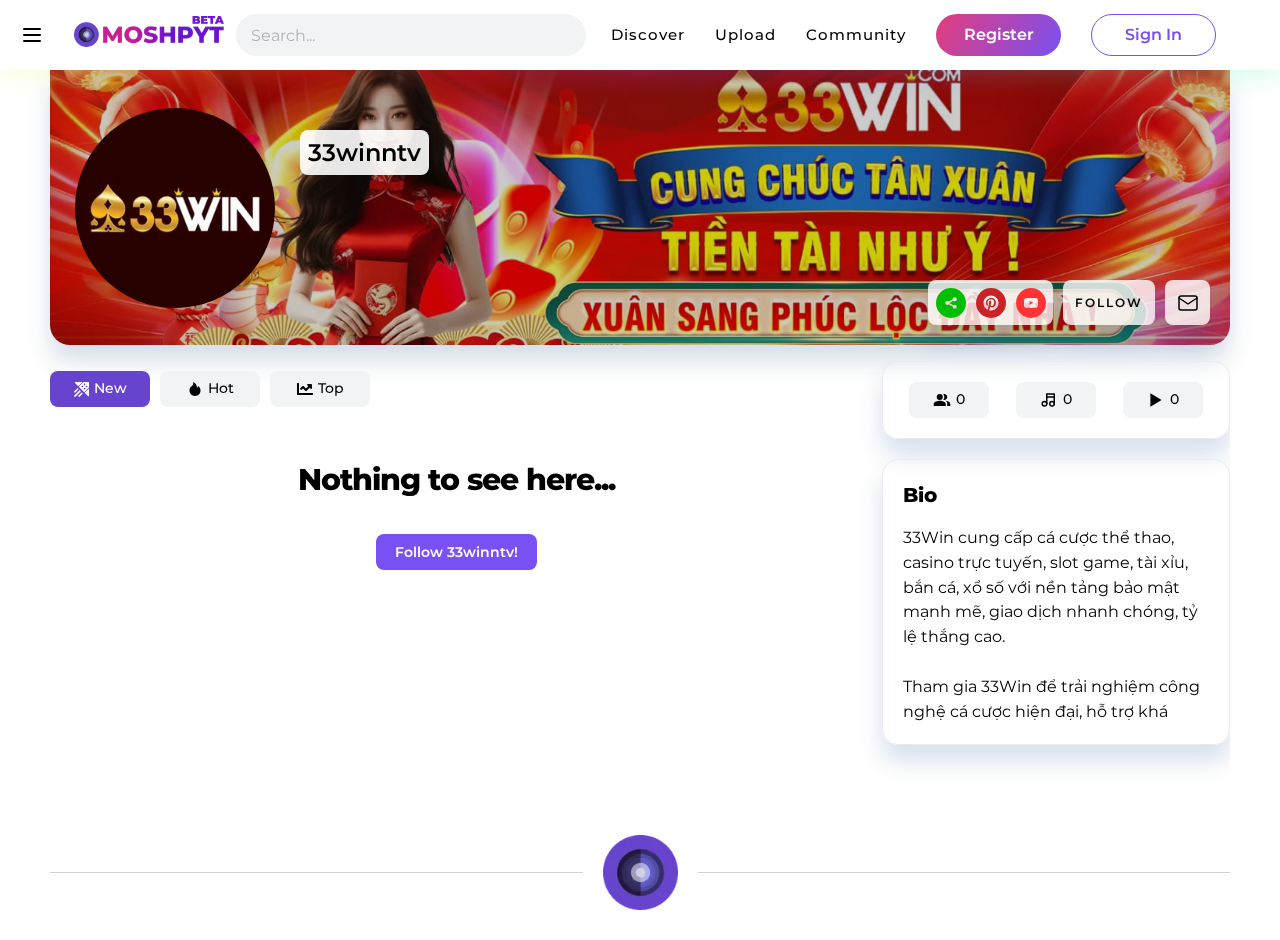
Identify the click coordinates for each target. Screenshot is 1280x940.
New (110, 388)
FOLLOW (1109, 302)
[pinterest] (991, 303)
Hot (221, 388)
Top (331, 388)
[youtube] (1031, 303)
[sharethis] (951, 303)
